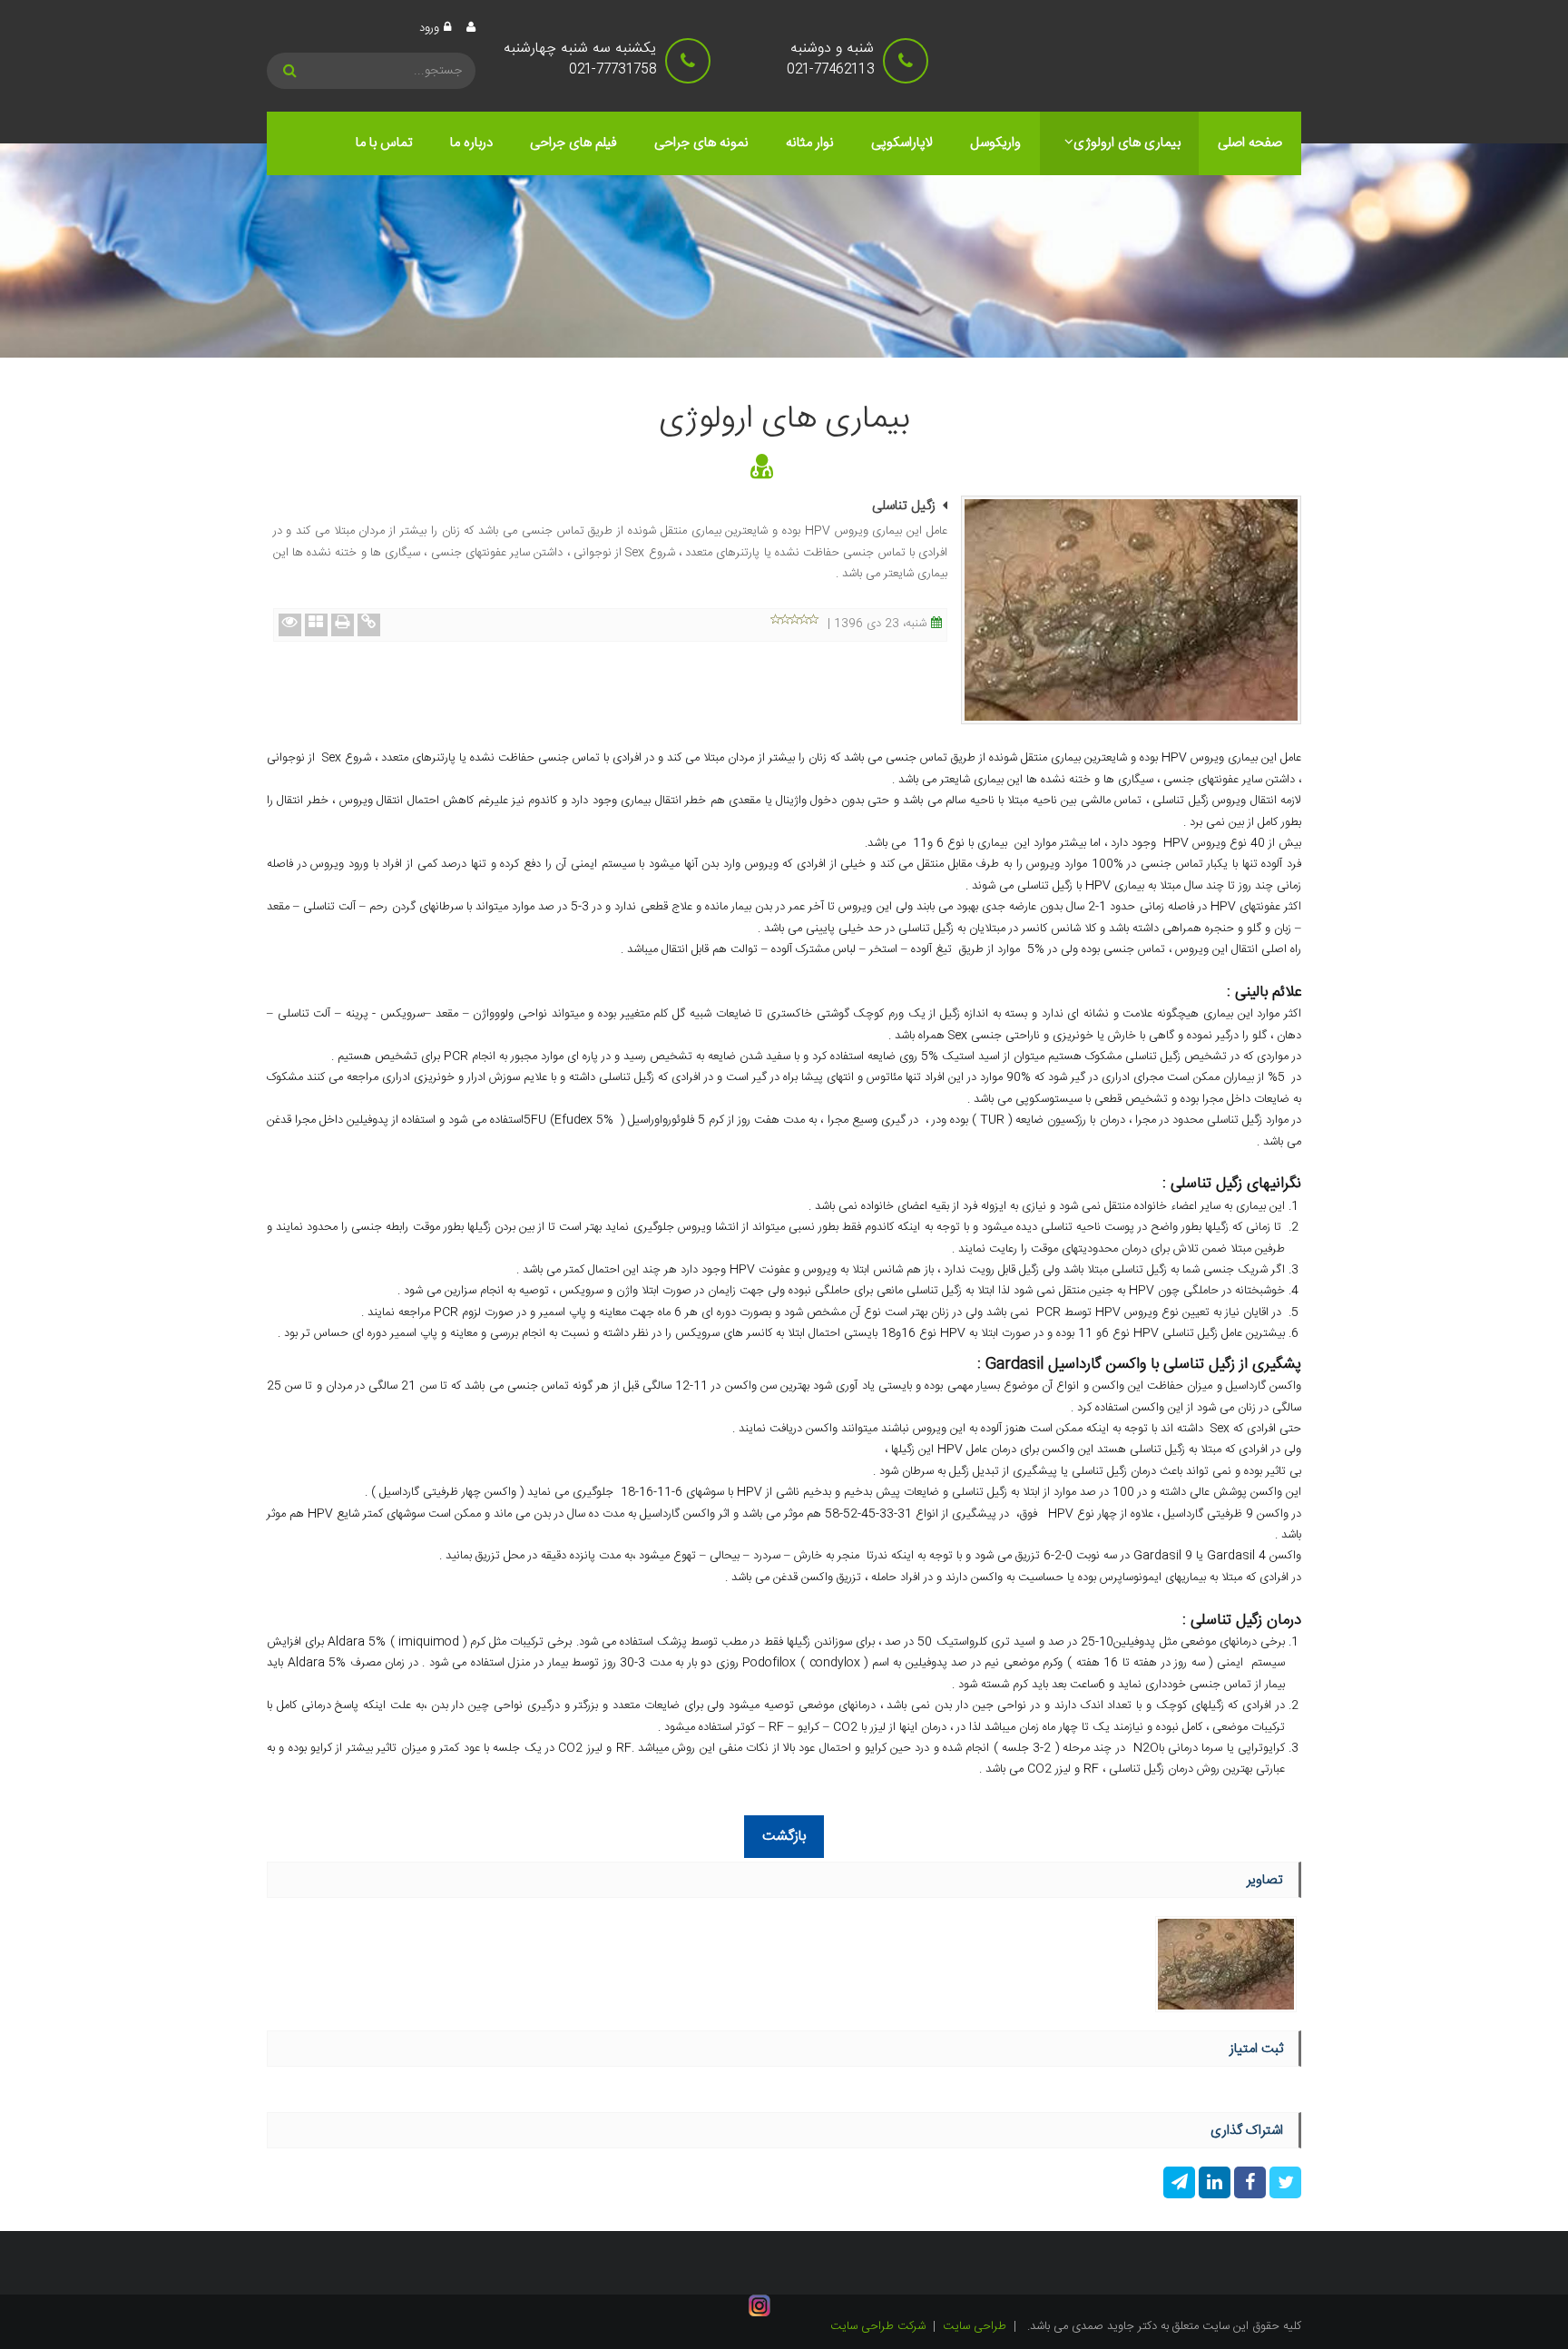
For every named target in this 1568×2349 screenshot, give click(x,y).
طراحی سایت (975, 2326)
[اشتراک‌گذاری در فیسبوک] (1248, 2186)
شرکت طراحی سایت (878, 2326)
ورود (429, 28)
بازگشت (784, 1837)
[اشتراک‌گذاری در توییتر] (1284, 2186)
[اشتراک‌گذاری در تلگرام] (1179, 2186)
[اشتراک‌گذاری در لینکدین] (1213, 2186)
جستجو (292, 71)
